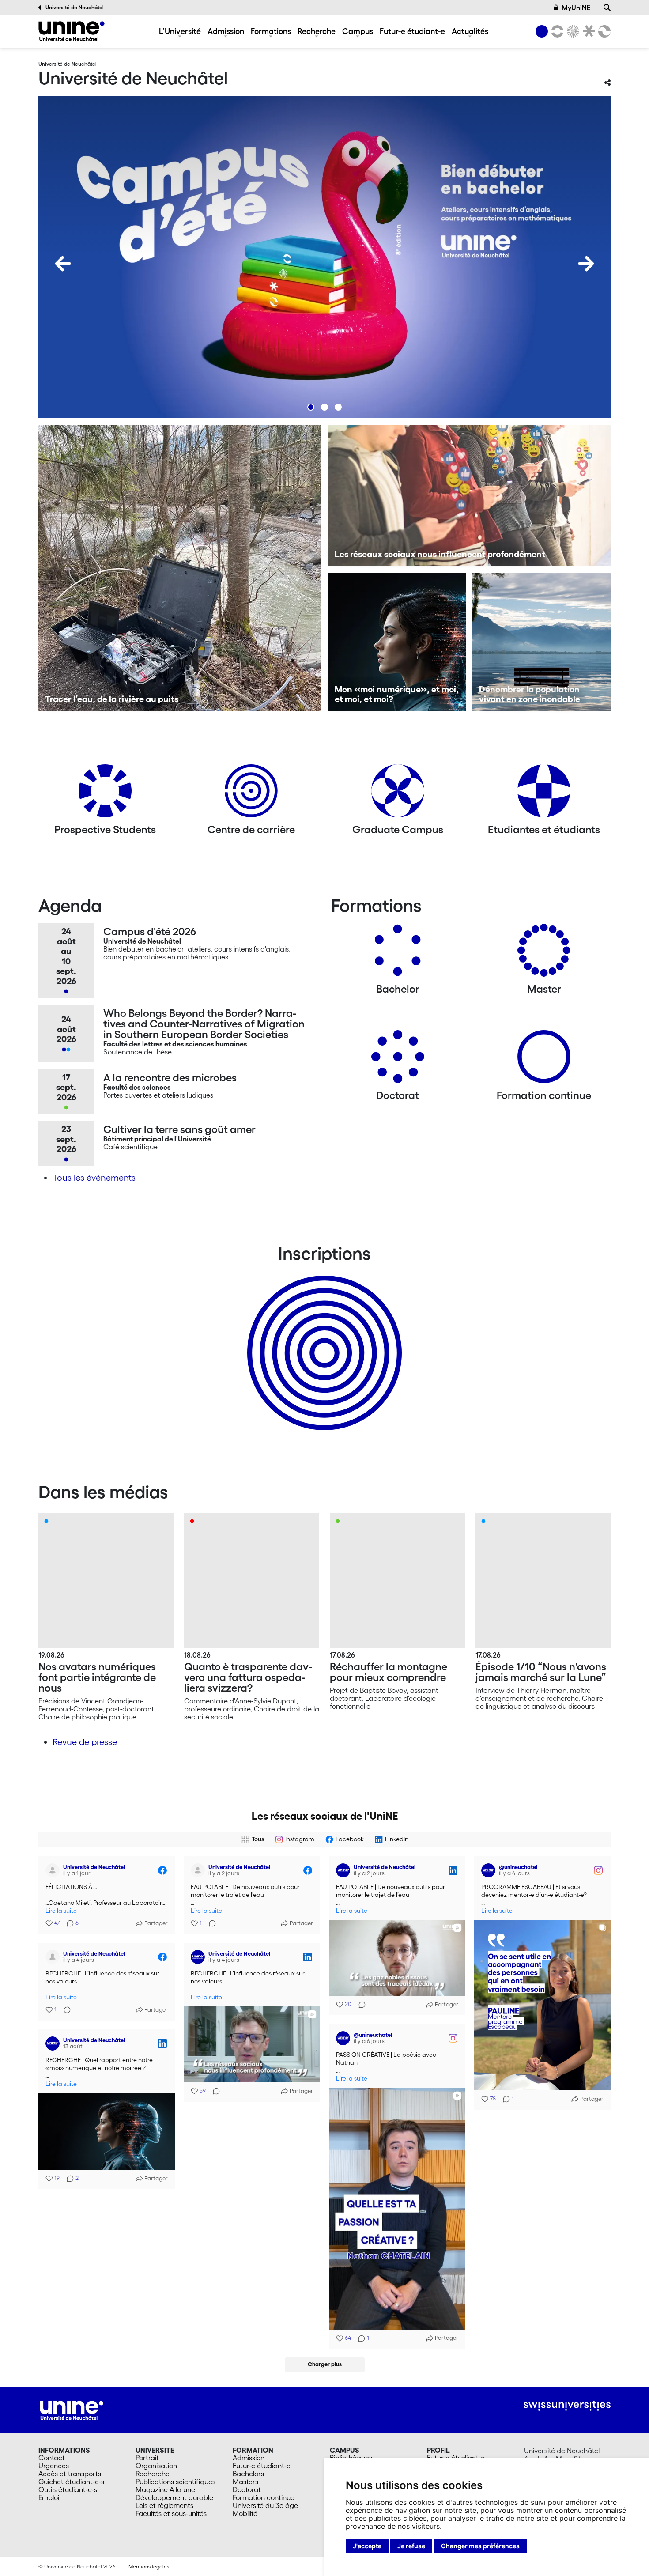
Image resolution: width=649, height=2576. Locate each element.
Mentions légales (149, 2567)
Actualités (470, 31)
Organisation (156, 2466)
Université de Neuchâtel (75, 7)
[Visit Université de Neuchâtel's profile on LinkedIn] (345, 1870)
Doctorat (247, 2489)
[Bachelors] (398, 954)
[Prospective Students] (105, 794)
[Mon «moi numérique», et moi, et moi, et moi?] (397, 642)
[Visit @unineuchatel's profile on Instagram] (490, 1870)
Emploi (49, 2497)
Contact (52, 2458)
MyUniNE (576, 8)
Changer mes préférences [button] (480, 2546)
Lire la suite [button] (61, 1911)
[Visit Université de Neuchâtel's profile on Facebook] (54, 1870)
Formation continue (264, 2497)
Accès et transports (70, 2474)
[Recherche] (607, 8)
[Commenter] (210, 1923)
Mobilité (245, 2513)
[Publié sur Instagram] (598, 1870)
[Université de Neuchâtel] (72, 31)
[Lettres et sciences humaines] (556, 31)
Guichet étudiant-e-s (71, 2482)
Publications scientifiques (175, 2482)
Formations (271, 31)
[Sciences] (572, 31)
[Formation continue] (544, 1060)
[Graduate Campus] (398, 794)
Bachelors (248, 2474)
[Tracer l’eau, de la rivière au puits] (180, 568)
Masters (245, 2482)
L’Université (180, 31)
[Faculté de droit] (587, 31)
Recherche (317, 31)
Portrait (147, 2458)
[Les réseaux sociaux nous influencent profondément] (470, 495)
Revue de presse (85, 1742)
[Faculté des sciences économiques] (603, 31)
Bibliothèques (351, 2458)
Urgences (54, 2466)
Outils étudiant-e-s (68, 2489)
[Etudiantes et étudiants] (544, 794)
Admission (226, 31)
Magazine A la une (165, 2489)
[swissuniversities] (567, 2406)
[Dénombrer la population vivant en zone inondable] (541, 642)
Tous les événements (94, 1178)
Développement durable (174, 2497)
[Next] (586, 264)
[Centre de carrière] (251, 794)
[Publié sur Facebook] (162, 1870)
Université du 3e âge (265, 2505)
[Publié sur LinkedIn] (453, 1870)
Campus (358, 31)
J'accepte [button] (367, 2546)
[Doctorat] (398, 1060)
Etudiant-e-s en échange (323, 1337)
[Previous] (63, 264)
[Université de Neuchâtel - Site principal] (72, 2410)
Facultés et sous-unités (171, 2513)
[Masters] (544, 954)
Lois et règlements (164, 2505)
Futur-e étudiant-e (412, 31)
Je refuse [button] (411, 2546)
